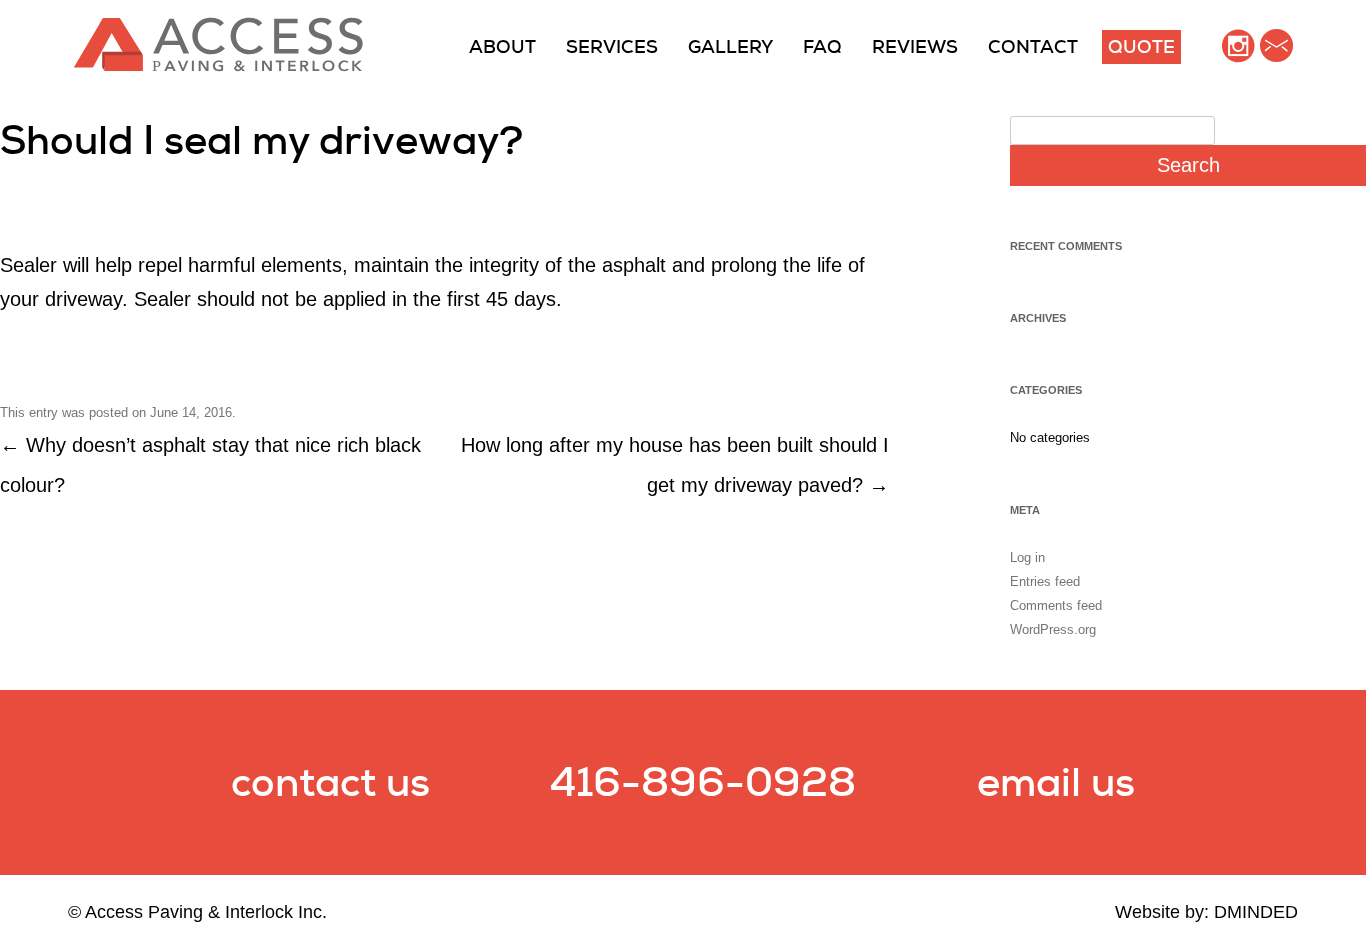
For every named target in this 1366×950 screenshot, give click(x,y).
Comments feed (1056, 605)
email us (1056, 782)
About (502, 46)
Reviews (915, 46)
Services (612, 46)
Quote (1141, 46)
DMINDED (1256, 912)
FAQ (822, 46)
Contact (1033, 46)
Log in (1027, 557)
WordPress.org (1053, 629)
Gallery (730, 46)
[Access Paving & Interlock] (218, 66)
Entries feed (1045, 581)
